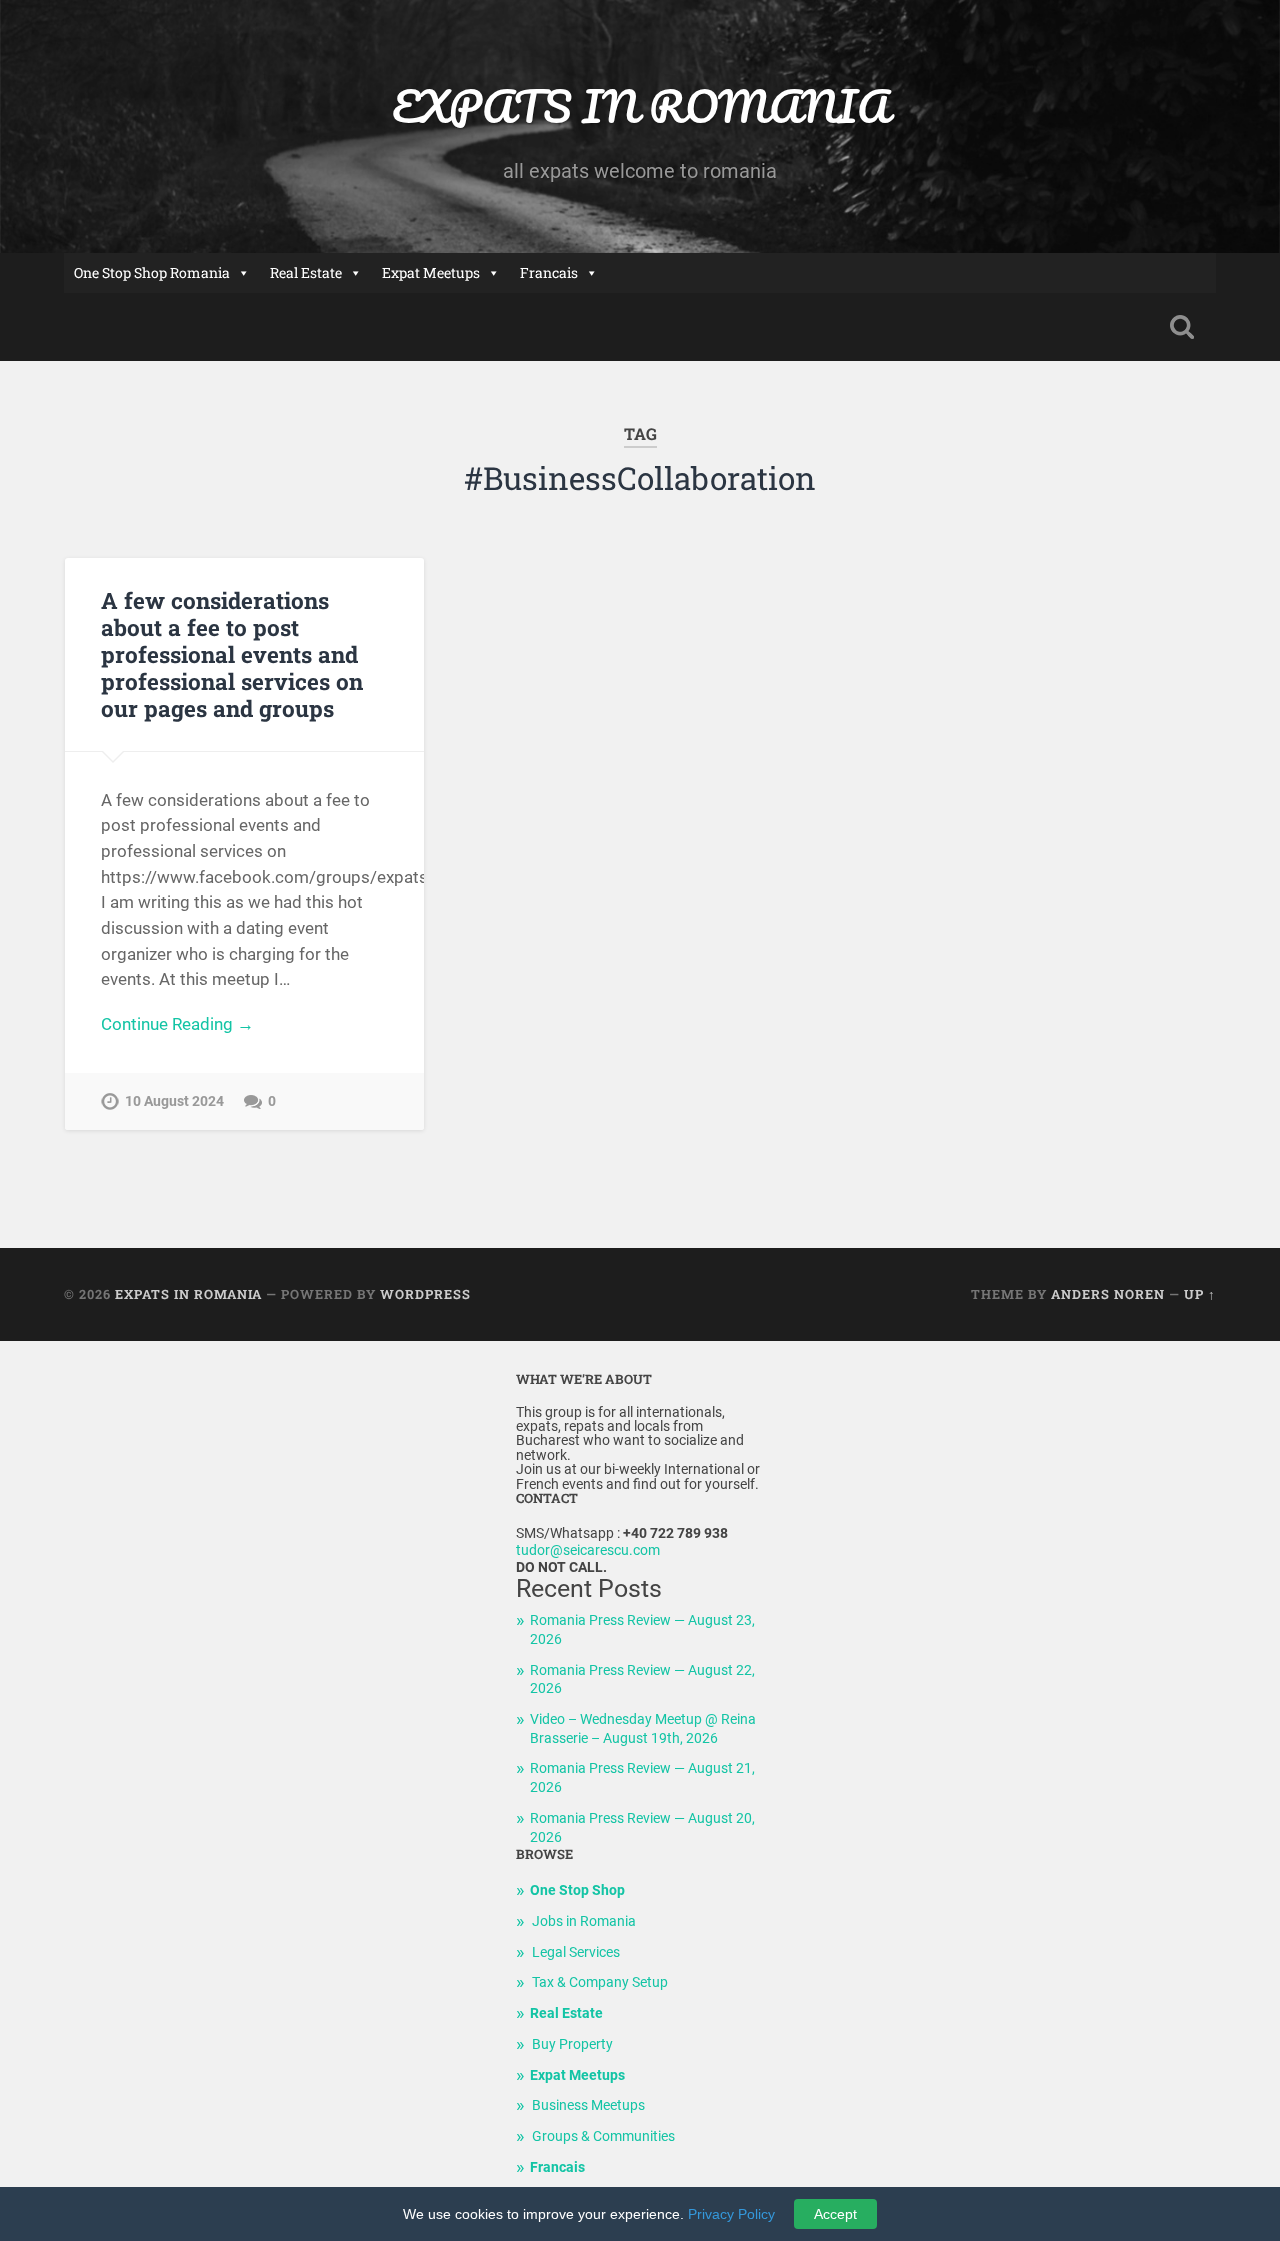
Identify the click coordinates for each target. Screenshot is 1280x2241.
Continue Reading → (177, 1024)
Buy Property (572, 2044)
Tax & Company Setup (600, 1982)
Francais (549, 272)
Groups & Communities (603, 2136)
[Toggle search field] (1182, 327)
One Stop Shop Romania (152, 272)
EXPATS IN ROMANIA (640, 105)
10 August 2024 (174, 1101)
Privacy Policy (731, 2214)
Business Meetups (588, 2105)
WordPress (425, 1294)
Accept (835, 2214)
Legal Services (576, 1952)
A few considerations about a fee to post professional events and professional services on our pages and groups (232, 654)
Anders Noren (1108, 1294)
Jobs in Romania (584, 1921)
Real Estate (306, 272)
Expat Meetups (431, 272)
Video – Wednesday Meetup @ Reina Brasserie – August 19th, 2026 (643, 1729)
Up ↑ (1200, 1294)
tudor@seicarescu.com (588, 1550)
